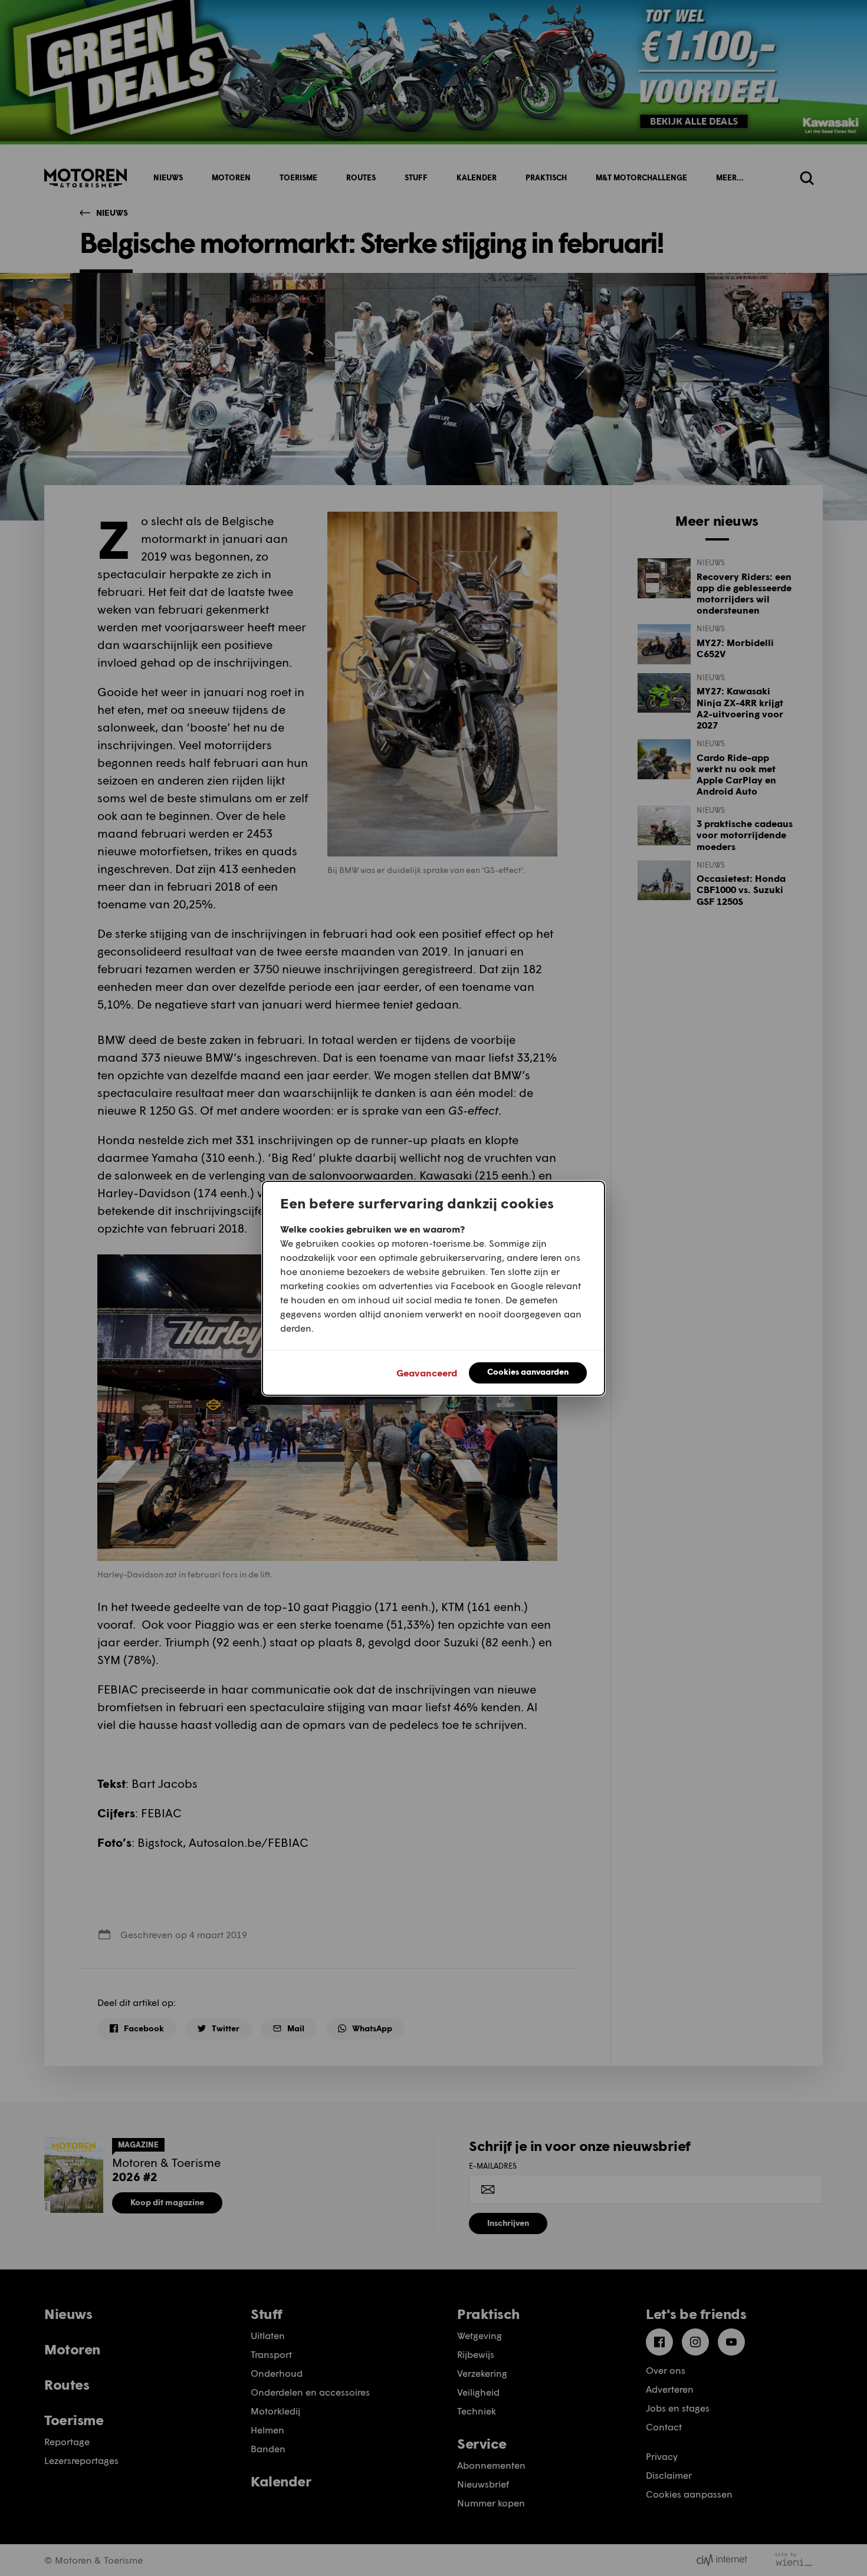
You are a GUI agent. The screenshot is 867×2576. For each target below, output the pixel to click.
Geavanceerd (427, 1373)
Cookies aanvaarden (528, 1371)
